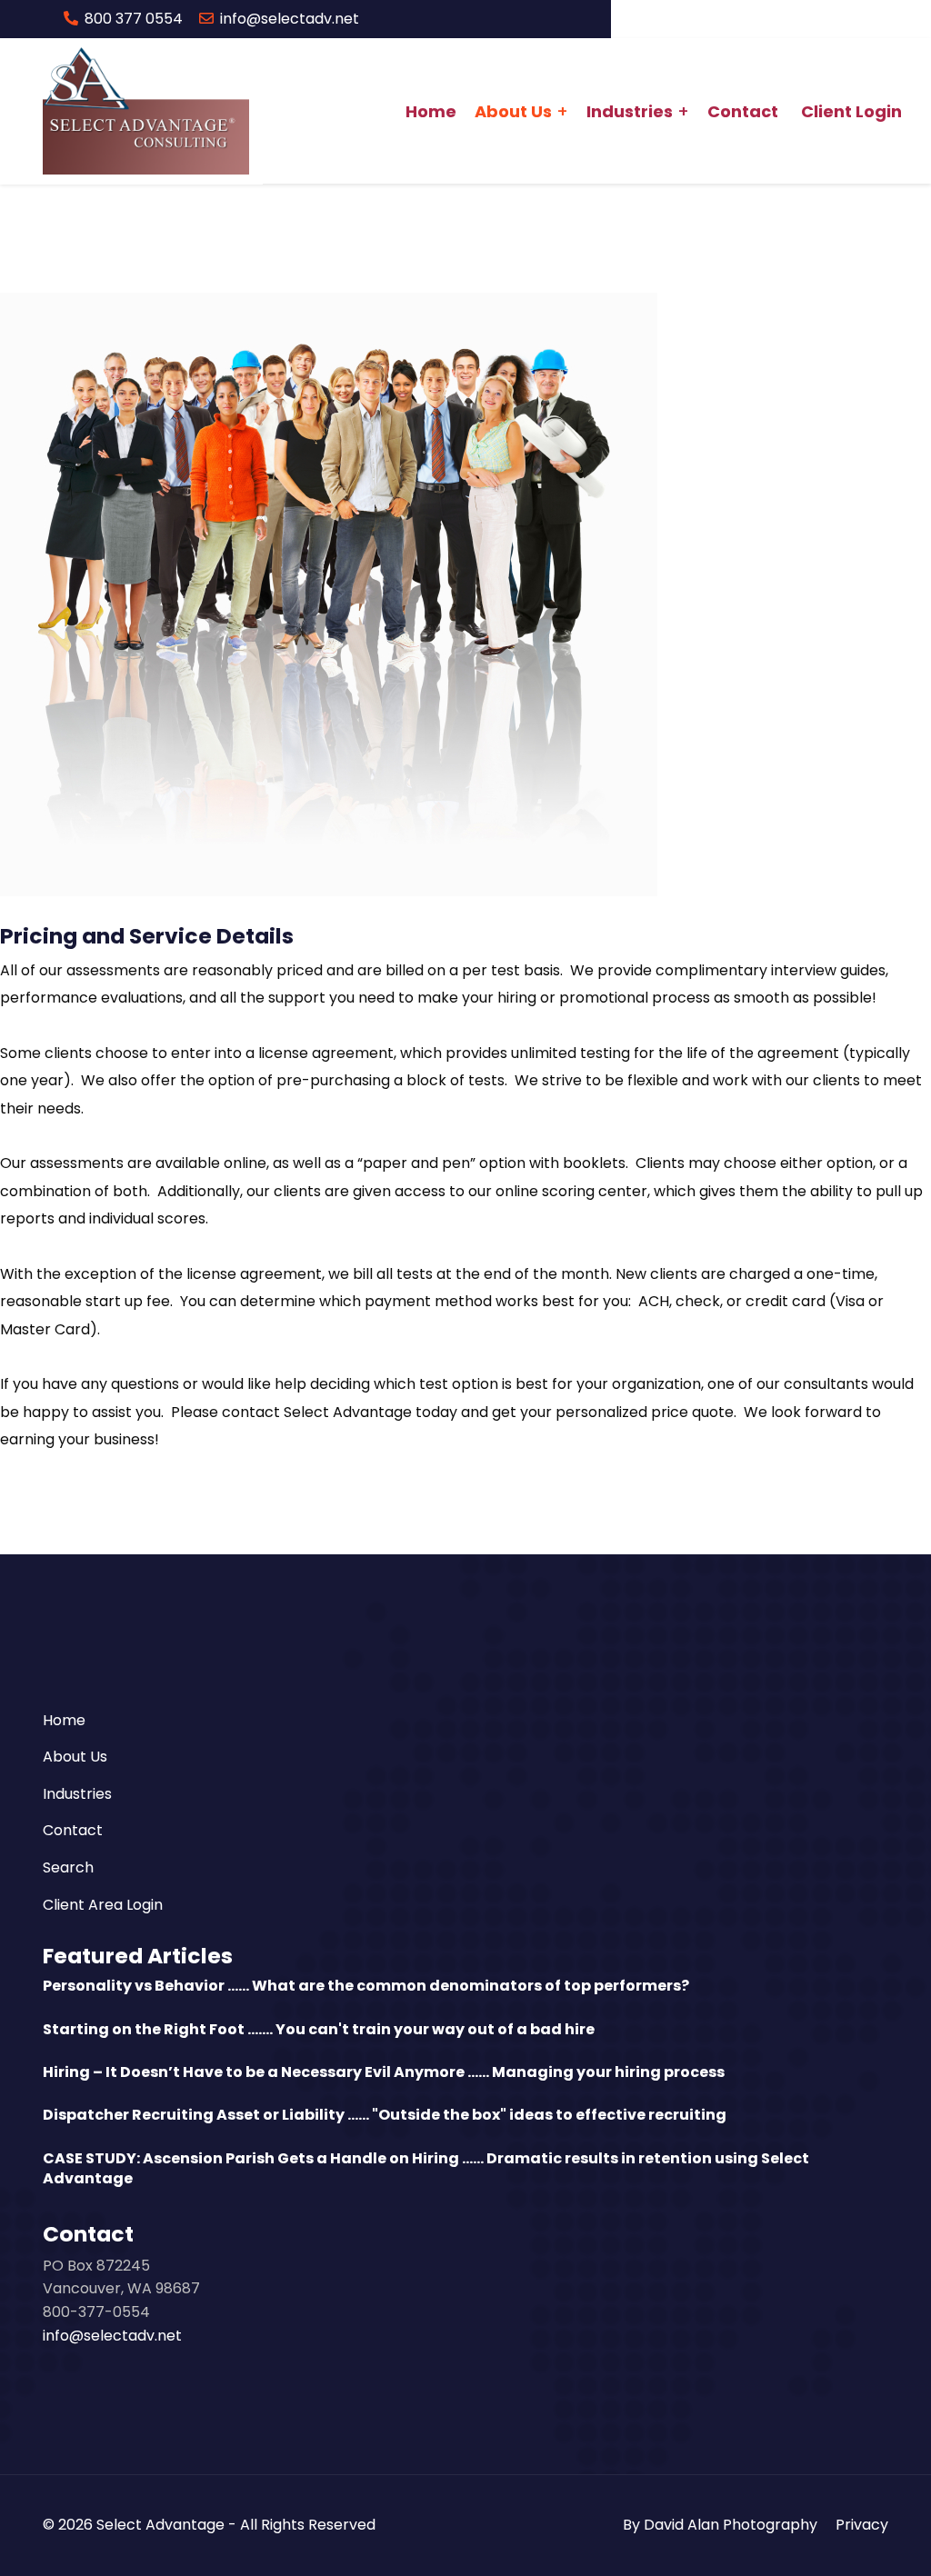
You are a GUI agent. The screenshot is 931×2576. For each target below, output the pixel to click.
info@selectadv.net (290, 19)
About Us (513, 111)
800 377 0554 (134, 19)
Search (68, 1867)
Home (431, 111)
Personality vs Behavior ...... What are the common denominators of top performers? (366, 1986)
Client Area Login (103, 1905)
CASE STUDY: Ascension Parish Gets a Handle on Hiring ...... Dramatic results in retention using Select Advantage (426, 2168)
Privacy (862, 2525)
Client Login (851, 111)
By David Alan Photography (720, 2525)
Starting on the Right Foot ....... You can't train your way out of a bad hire (319, 2029)
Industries (630, 111)
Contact (743, 111)
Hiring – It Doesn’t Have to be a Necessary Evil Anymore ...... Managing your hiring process (384, 2072)
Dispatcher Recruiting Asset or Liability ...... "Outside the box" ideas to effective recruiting (385, 2115)
